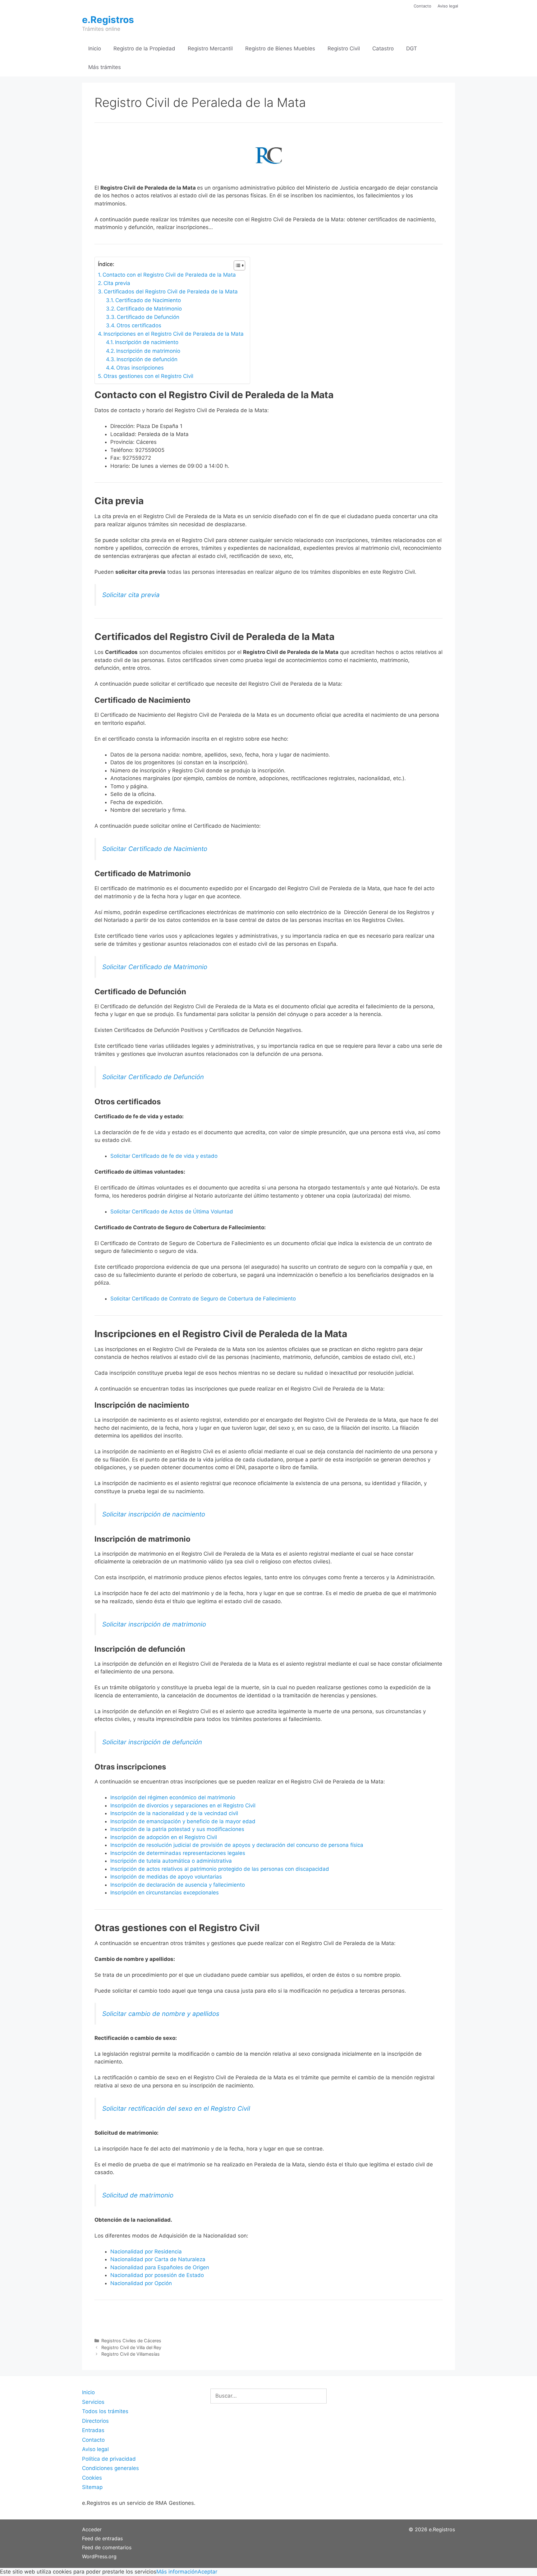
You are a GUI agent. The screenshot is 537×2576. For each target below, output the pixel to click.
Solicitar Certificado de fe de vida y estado (164, 1156)
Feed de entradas (102, 2538)
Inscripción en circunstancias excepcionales (165, 1893)
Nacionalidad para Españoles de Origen (160, 2267)
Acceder (92, 2529)
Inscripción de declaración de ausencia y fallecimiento (178, 1885)
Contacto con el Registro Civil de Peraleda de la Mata (169, 275)
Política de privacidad (109, 2459)
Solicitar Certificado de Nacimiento (155, 849)
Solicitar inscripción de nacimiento (154, 1514)
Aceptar (207, 2572)
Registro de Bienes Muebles (280, 48)
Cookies (92, 2478)
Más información (177, 2572)
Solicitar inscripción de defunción (152, 1742)
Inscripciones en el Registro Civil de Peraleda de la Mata (174, 334)
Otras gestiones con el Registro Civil (148, 376)
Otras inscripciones (140, 368)
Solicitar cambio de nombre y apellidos (161, 2014)
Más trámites (105, 67)
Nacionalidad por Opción (141, 2283)
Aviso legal (448, 6)
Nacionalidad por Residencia (146, 2252)
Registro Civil (344, 48)
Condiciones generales (110, 2468)
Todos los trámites (105, 2411)
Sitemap (92, 2487)
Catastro (383, 48)
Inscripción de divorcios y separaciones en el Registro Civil (183, 1805)
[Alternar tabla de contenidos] (236, 265)
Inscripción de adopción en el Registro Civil (164, 1837)
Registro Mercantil (210, 48)
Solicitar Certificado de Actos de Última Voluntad (172, 1212)
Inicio (95, 48)
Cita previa (117, 283)
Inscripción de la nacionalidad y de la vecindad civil (174, 1813)
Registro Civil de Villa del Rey (131, 2347)
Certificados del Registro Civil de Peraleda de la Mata (171, 292)
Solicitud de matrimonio (138, 2195)
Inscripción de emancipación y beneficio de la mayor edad (183, 1821)
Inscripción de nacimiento (147, 342)
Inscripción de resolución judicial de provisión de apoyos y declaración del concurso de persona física (237, 1845)
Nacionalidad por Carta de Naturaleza (158, 2259)
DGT (412, 48)
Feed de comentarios (107, 2547)
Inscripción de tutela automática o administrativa (171, 1861)
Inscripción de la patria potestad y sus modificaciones (177, 1829)
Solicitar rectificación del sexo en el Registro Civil (176, 2108)
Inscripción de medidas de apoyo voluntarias (166, 1877)
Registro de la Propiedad (144, 48)
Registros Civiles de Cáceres (131, 2341)
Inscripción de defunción (147, 359)
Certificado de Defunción (148, 317)
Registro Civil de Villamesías (131, 2354)
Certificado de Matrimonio (149, 309)
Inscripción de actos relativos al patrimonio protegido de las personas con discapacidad (220, 1869)
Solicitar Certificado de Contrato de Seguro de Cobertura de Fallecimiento (203, 1299)
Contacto (422, 6)
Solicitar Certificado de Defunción (153, 1077)
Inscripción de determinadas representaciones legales (178, 1853)
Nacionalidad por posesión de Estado (157, 2275)
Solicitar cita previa (131, 595)
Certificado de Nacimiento (148, 300)
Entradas (93, 2430)
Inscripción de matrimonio (148, 351)
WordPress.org (99, 2556)
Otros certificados (139, 325)
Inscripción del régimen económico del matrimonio (173, 1797)
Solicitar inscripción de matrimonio (154, 1624)
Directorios (95, 2421)
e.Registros (108, 20)
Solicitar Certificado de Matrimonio (155, 967)
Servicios (93, 2402)
